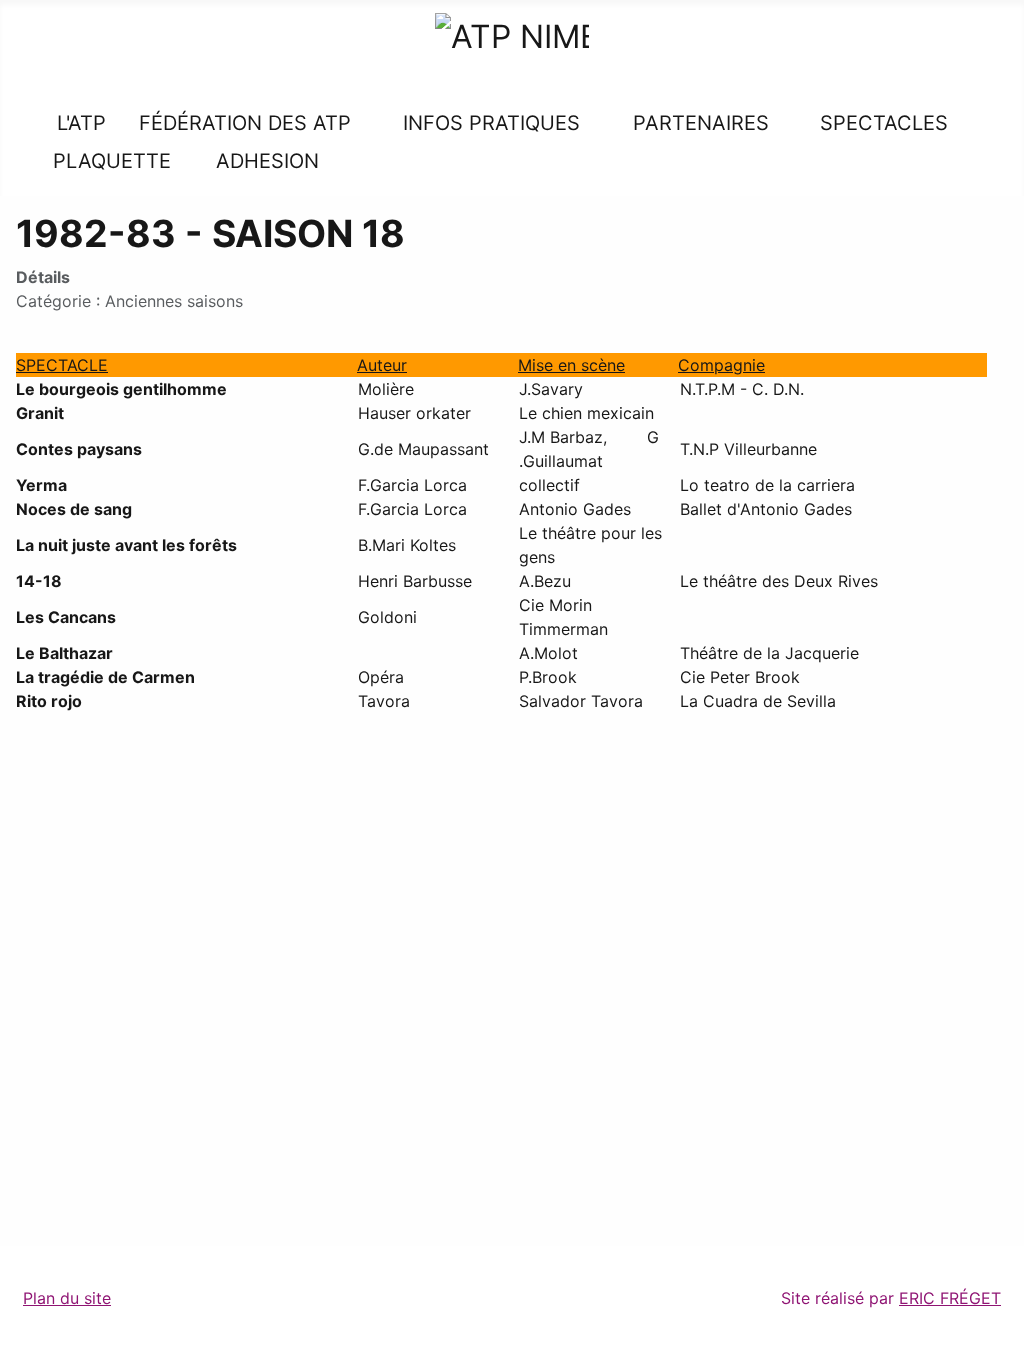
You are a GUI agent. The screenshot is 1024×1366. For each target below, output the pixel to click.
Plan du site (67, 1298)
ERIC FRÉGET (950, 1298)
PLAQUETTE (112, 161)
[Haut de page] (999, 1341)
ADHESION (267, 161)
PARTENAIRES (701, 123)
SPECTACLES (881, 123)
